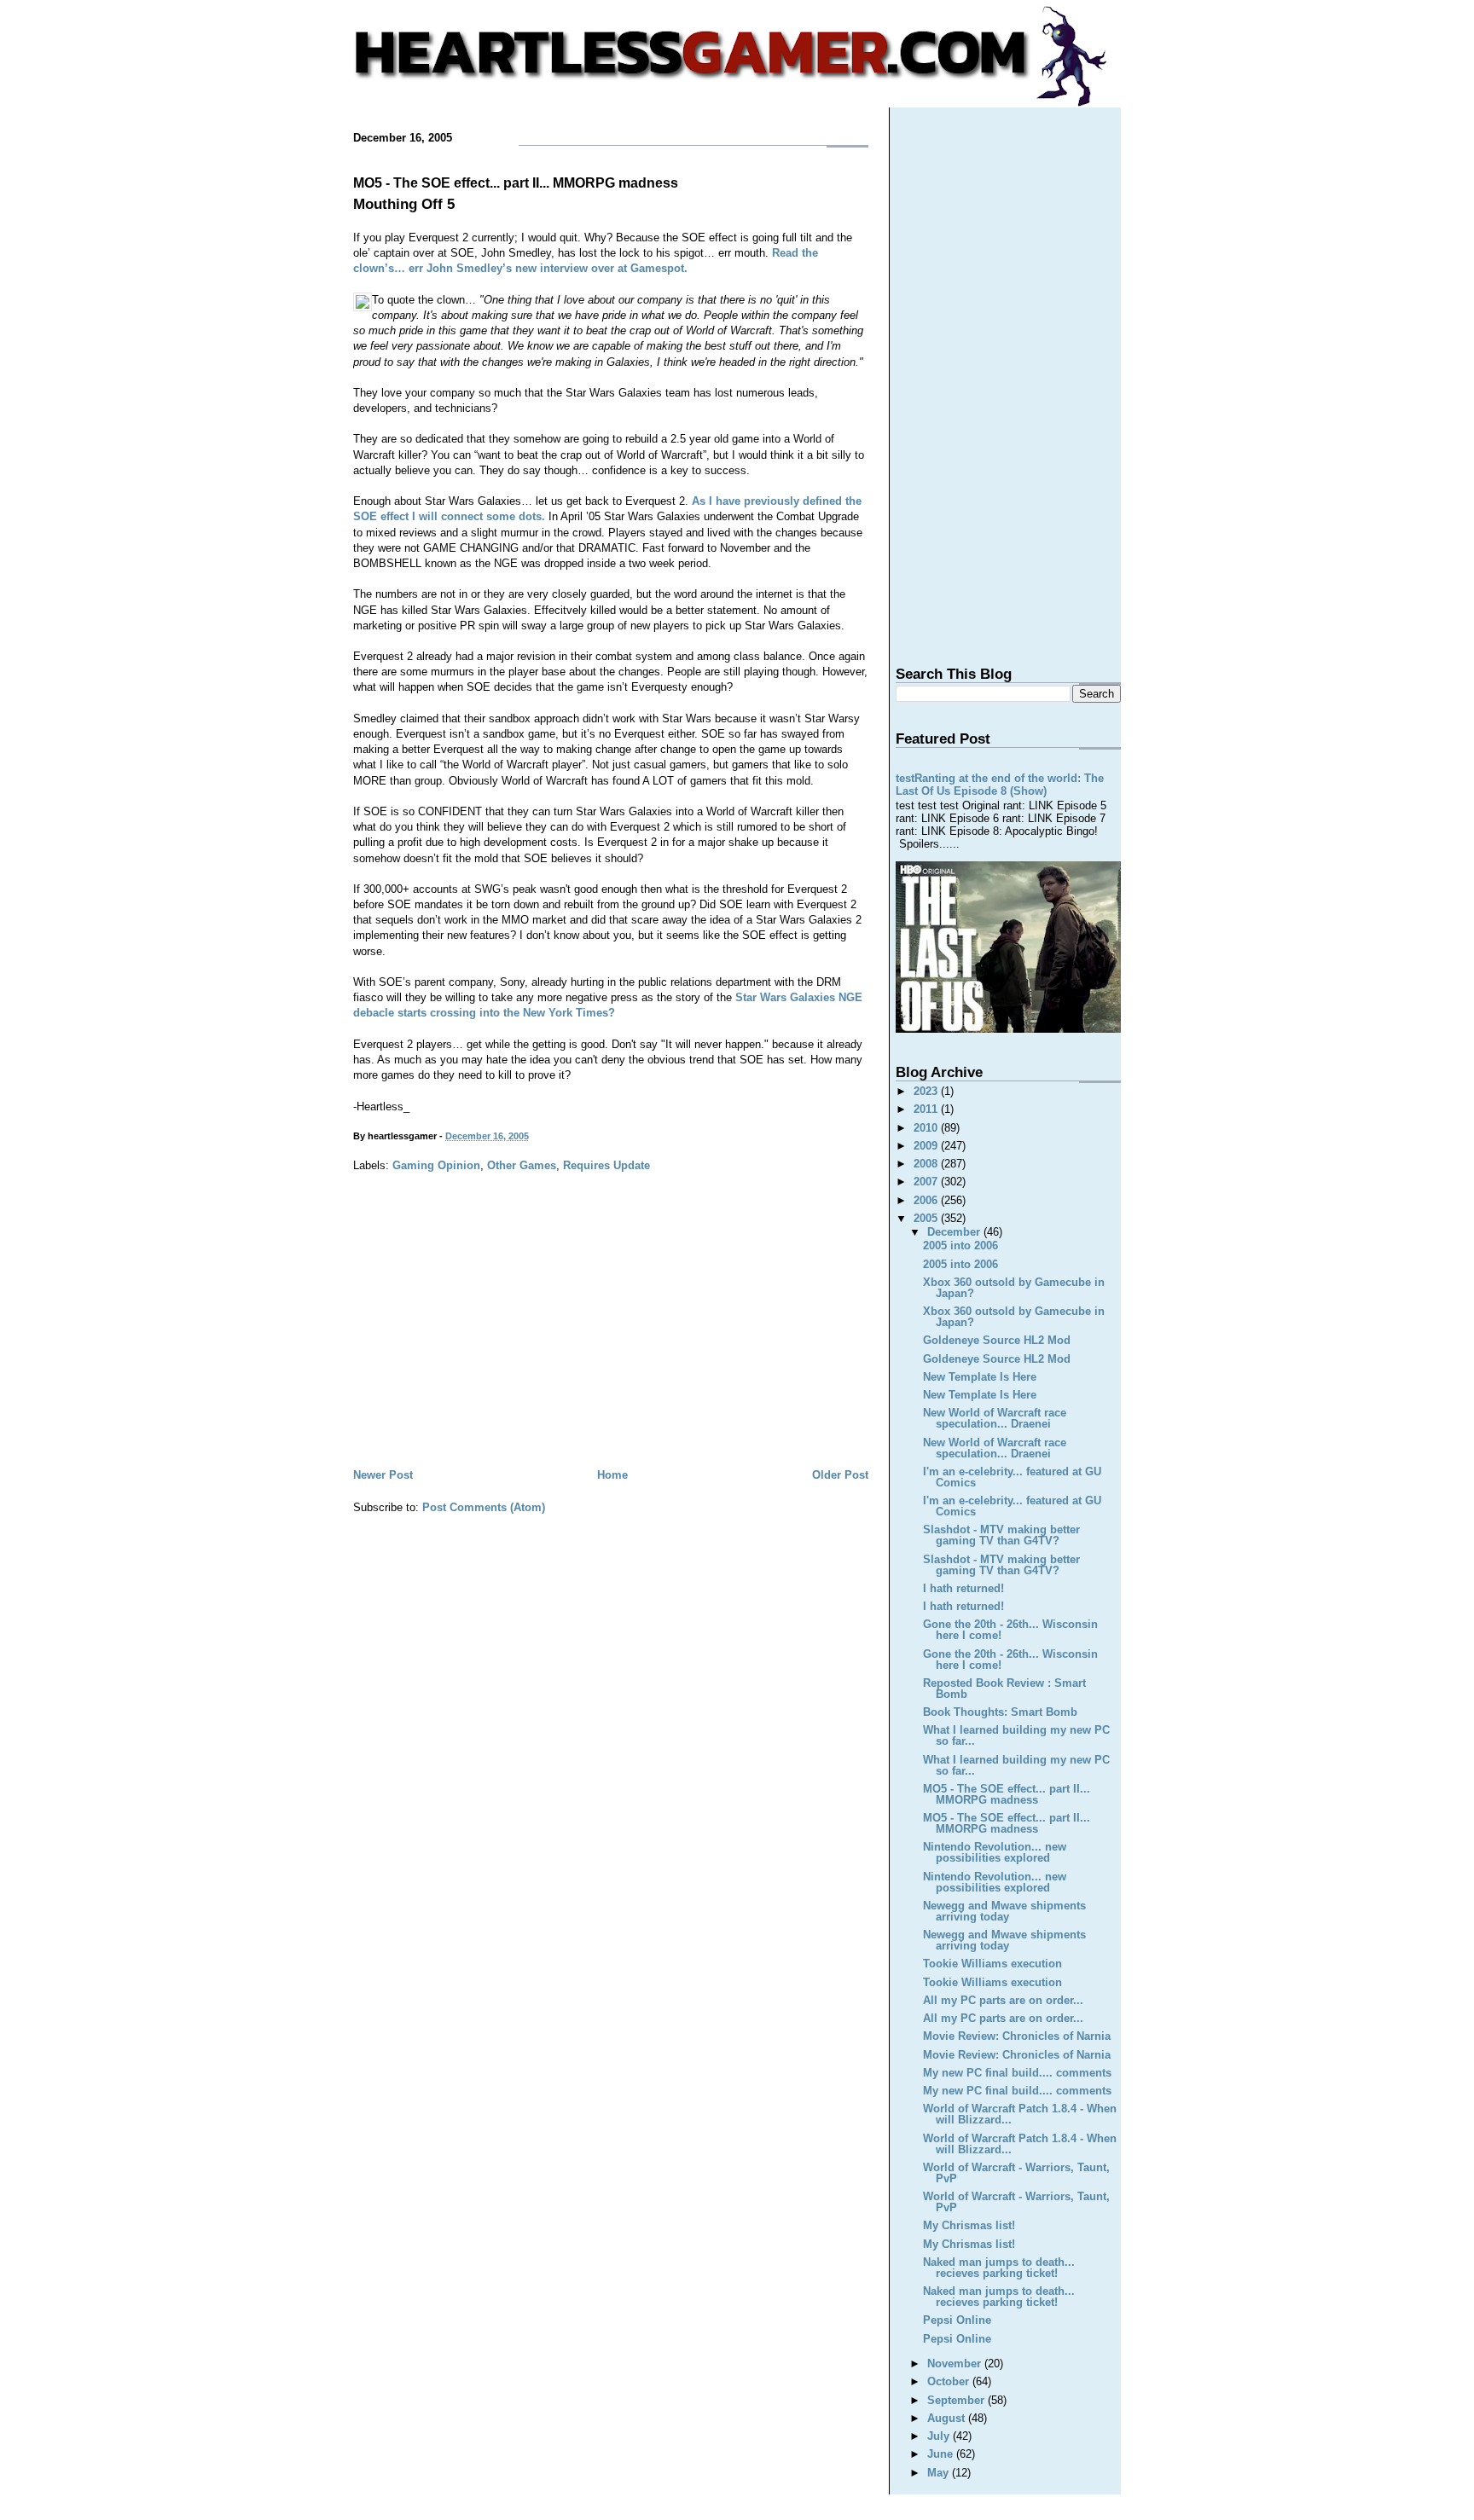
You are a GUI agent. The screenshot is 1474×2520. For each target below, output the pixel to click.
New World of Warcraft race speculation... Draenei (995, 1418)
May (940, 2473)
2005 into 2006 (960, 1246)
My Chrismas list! (969, 2225)
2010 (927, 1128)
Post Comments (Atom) (484, 1507)
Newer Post (383, 1475)
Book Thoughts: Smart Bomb (1000, 1712)
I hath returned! (963, 1588)
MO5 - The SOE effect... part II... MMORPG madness (516, 183)
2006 (927, 1200)
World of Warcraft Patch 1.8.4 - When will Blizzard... (1020, 2114)
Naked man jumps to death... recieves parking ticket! (999, 2268)
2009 (927, 1146)
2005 (927, 1218)
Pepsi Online (957, 2320)
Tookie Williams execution (992, 1964)
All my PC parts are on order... (1003, 2000)
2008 (927, 1164)
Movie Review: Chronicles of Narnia (1017, 2036)
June (942, 2454)
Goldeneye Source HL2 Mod (997, 1340)
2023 (927, 1091)
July (940, 2436)
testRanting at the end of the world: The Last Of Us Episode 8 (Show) (1000, 785)
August (948, 2418)
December (955, 1232)
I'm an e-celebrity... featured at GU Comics (1012, 1477)
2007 (927, 1182)
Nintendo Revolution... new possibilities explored (995, 1852)
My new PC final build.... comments (1017, 2073)
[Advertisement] (611, 1337)
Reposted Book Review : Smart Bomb (1004, 1689)
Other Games (522, 1165)
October (950, 2381)
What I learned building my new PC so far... (1016, 1735)
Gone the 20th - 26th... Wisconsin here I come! (1010, 1630)
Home (612, 1475)
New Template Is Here (980, 1377)
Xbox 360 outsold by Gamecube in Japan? (1014, 1288)
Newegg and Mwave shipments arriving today (1004, 1911)
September (958, 2400)
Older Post (840, 1475)
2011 (927, 1109)
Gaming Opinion (436, 1165)
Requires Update (606, 1165)
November (956, 2364)
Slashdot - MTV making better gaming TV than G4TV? (1001, 1535)
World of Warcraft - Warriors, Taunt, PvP (1016, 2173)
